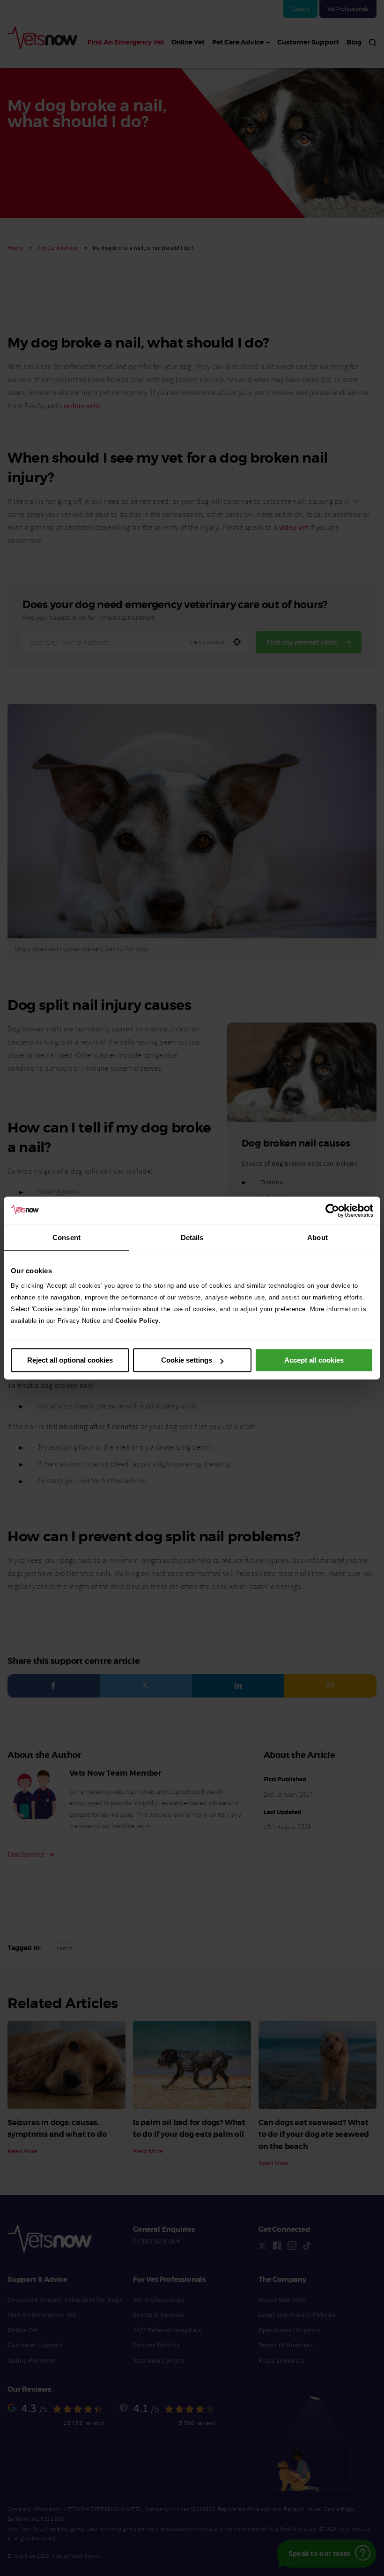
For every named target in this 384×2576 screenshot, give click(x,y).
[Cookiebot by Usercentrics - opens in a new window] (332, 1211)
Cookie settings (187, 1360)
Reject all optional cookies (70, 1360)
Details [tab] (192, 1237)
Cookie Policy (137, 1321)
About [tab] (318, 1237)
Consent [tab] (66, 1237)
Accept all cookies (314, 1360)
